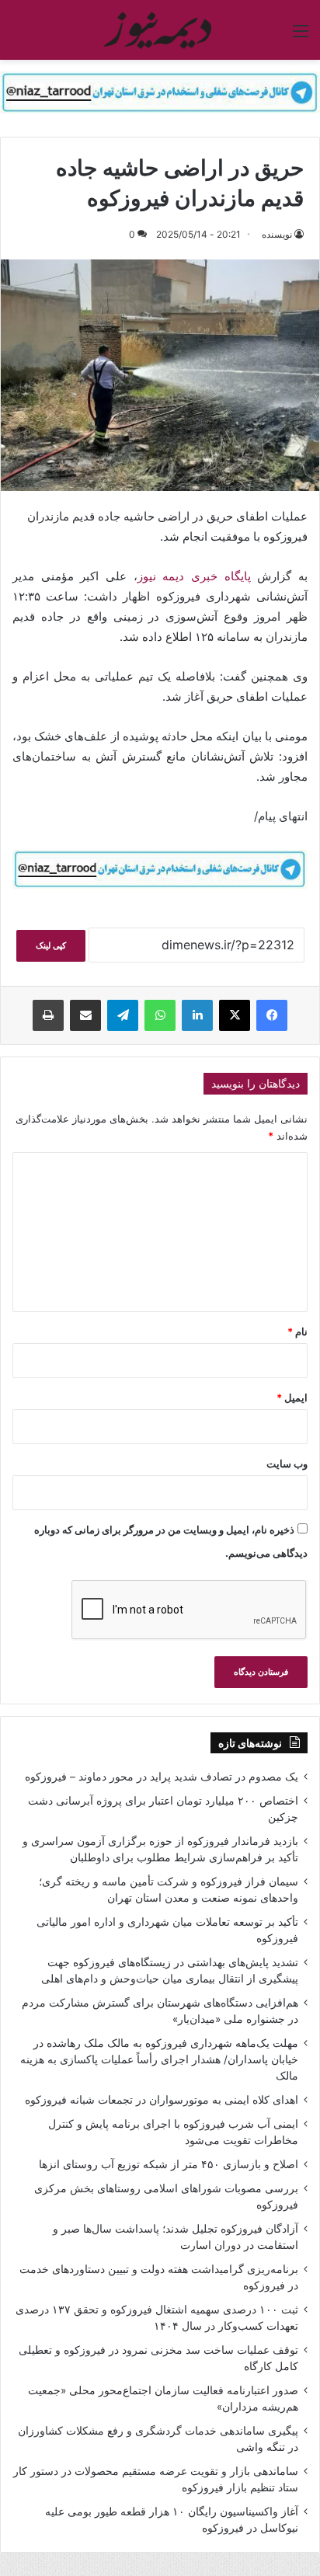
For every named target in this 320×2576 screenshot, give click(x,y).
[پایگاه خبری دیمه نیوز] (160, 30)
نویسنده (277, 234)
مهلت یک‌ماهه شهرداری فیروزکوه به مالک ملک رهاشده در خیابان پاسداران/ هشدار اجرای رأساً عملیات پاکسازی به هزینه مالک (159, 2059)
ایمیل (292, 1398)
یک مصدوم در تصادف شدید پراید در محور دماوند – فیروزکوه (162, 1777)
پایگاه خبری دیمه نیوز (198, 576)
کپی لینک (51, 945)
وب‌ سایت (287, 1464)
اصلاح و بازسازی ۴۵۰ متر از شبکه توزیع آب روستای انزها (169, 2164)
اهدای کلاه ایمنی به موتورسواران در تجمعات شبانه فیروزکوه (162, 2100)
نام (297, 1332)
